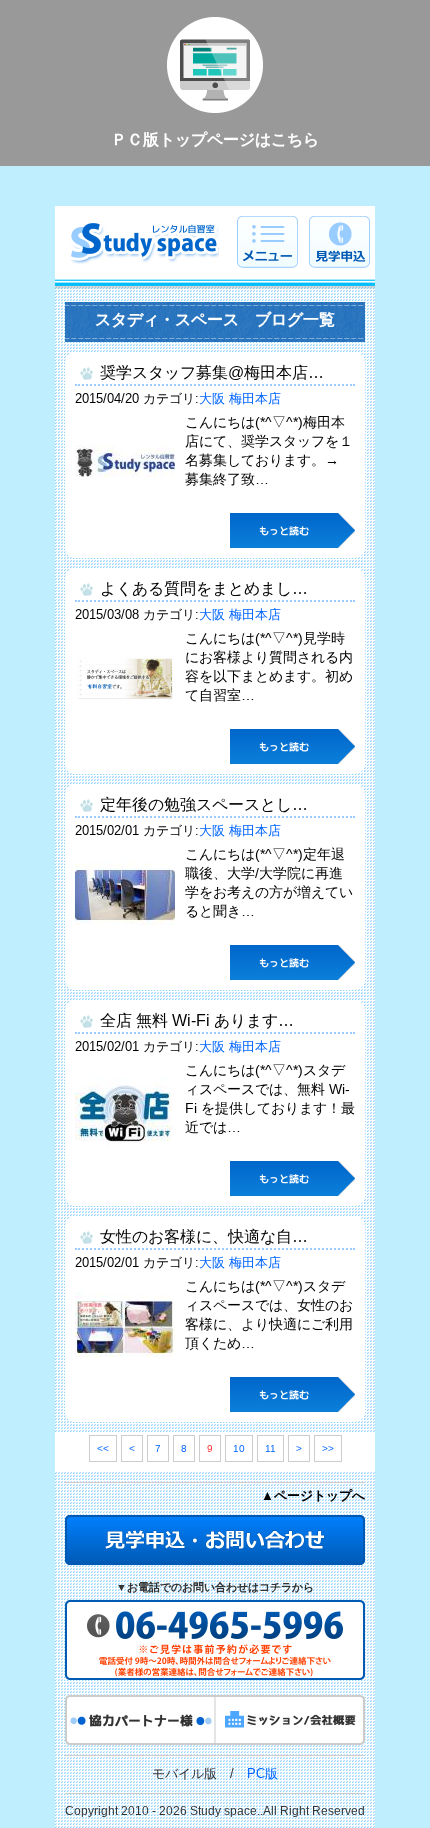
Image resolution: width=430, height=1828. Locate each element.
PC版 (262, 1773)
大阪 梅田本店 (240, 398)
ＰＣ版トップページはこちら (215, 139)
